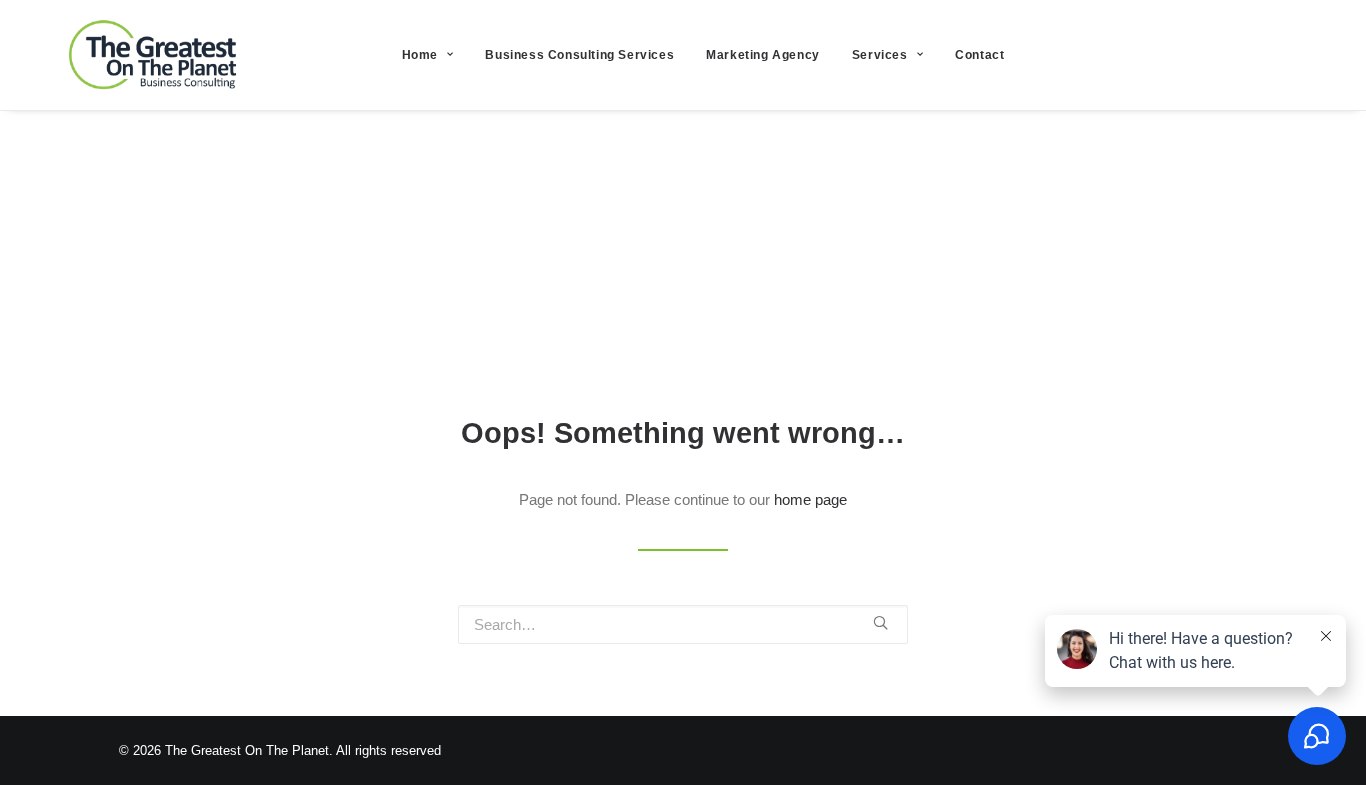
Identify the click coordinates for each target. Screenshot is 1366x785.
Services (880, 55)
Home (420, 55)
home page (810, 499)
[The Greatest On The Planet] (155, 55)
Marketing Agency (763, 55)
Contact (979, 55)
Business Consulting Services (579, 55)
